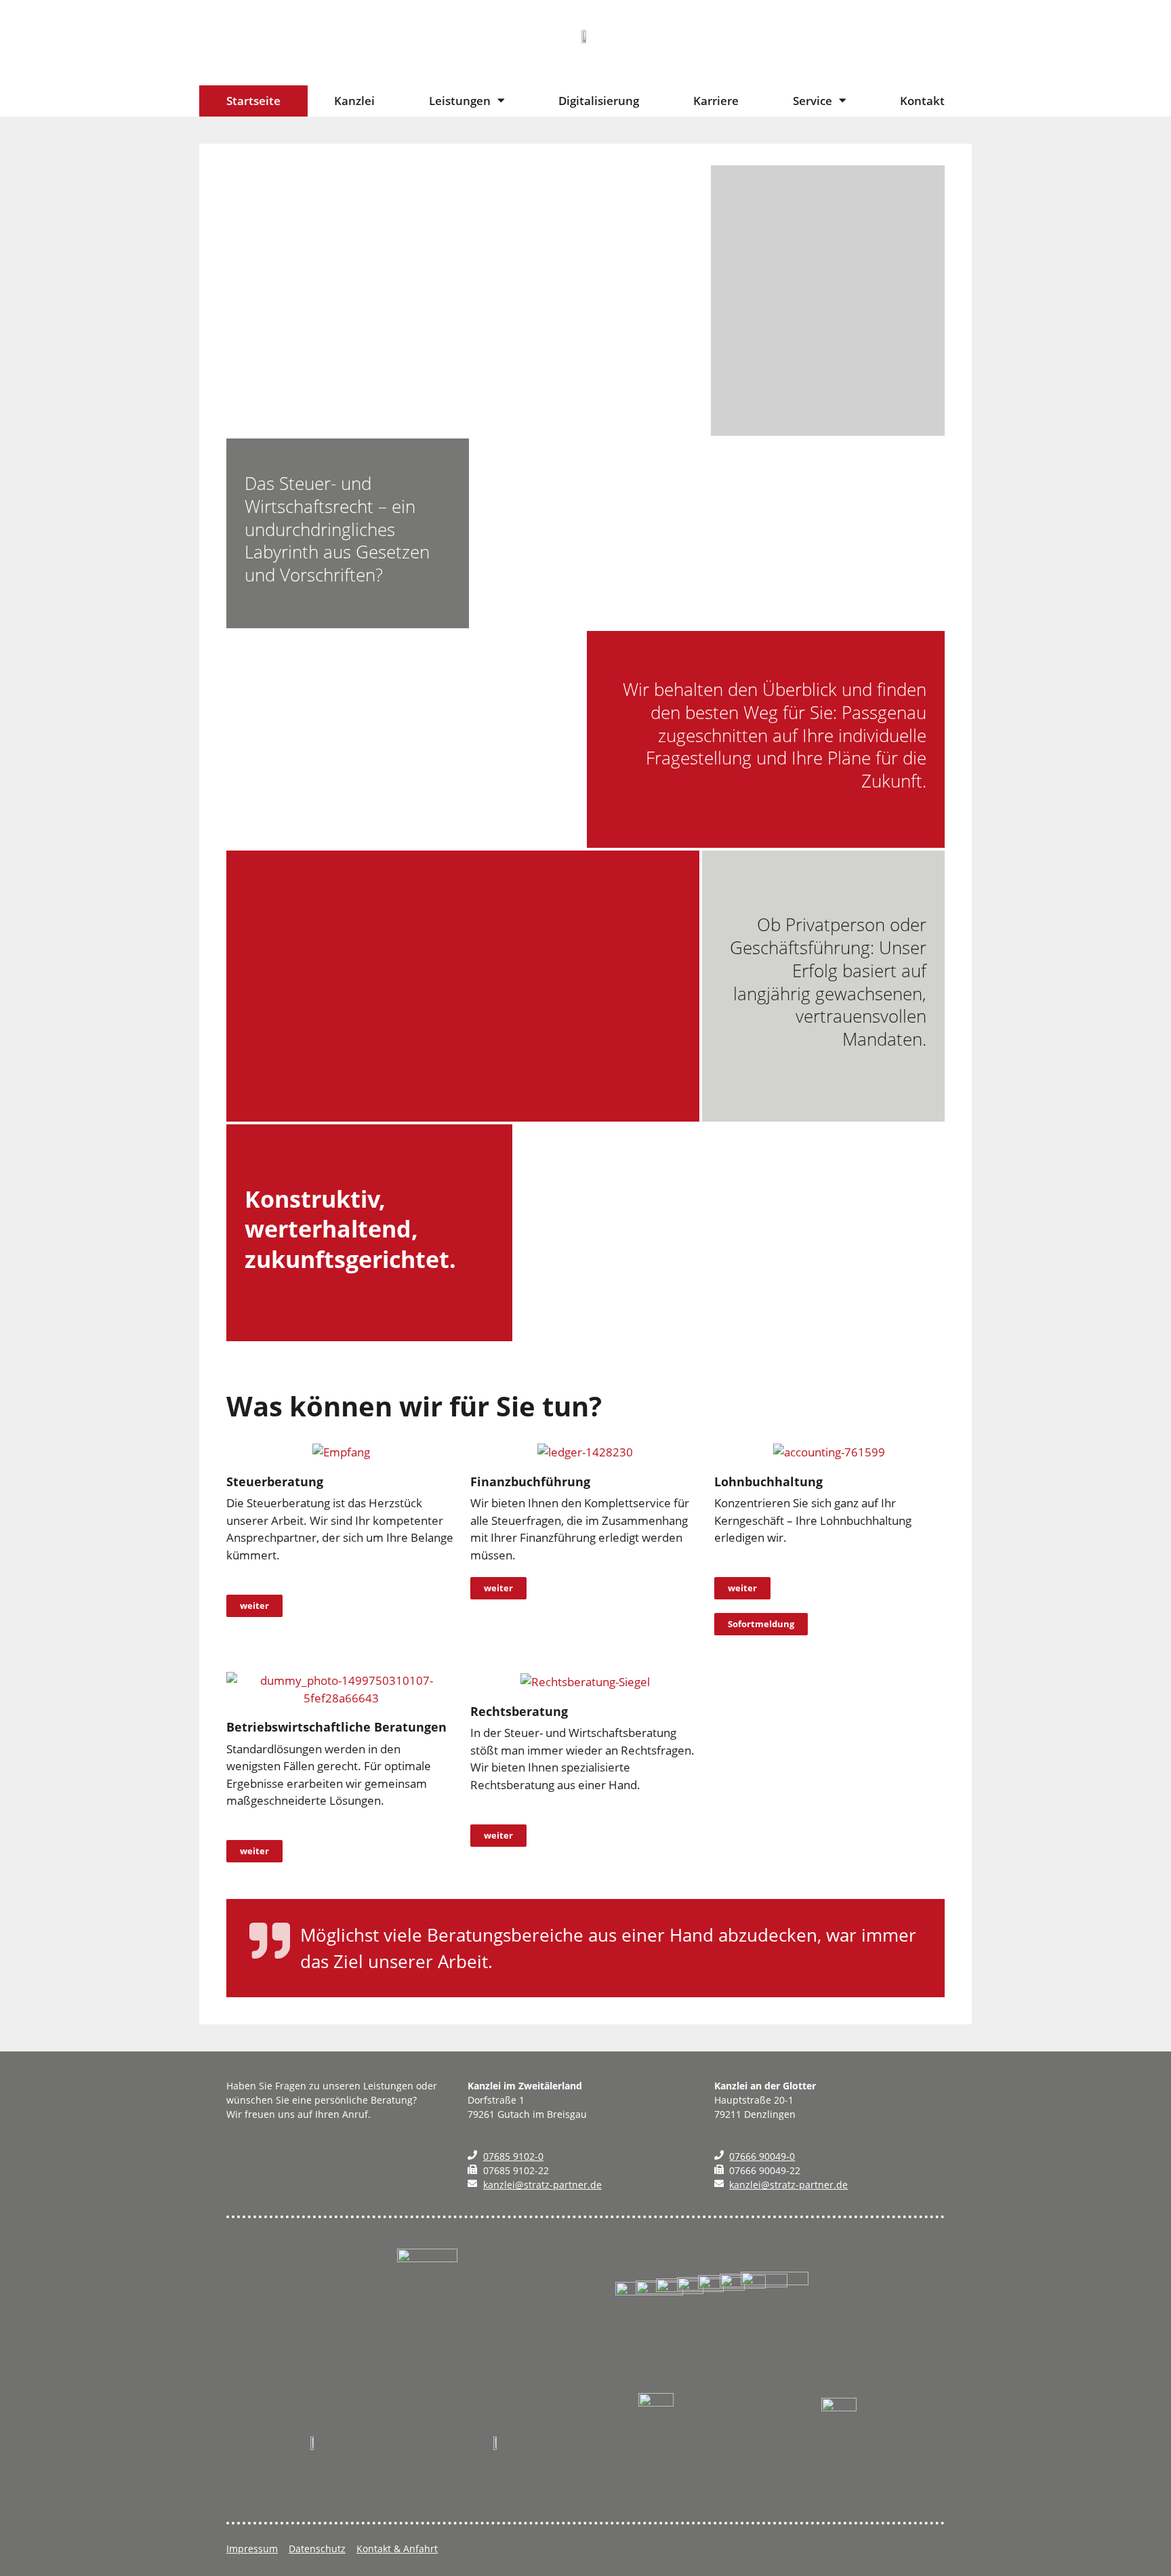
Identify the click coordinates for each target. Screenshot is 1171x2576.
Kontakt (922, 101)
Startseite (253, 101)
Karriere (716, 101)
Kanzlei (354, 101)
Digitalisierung (599, 101)
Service (813, 101)
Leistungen (460, 101)
